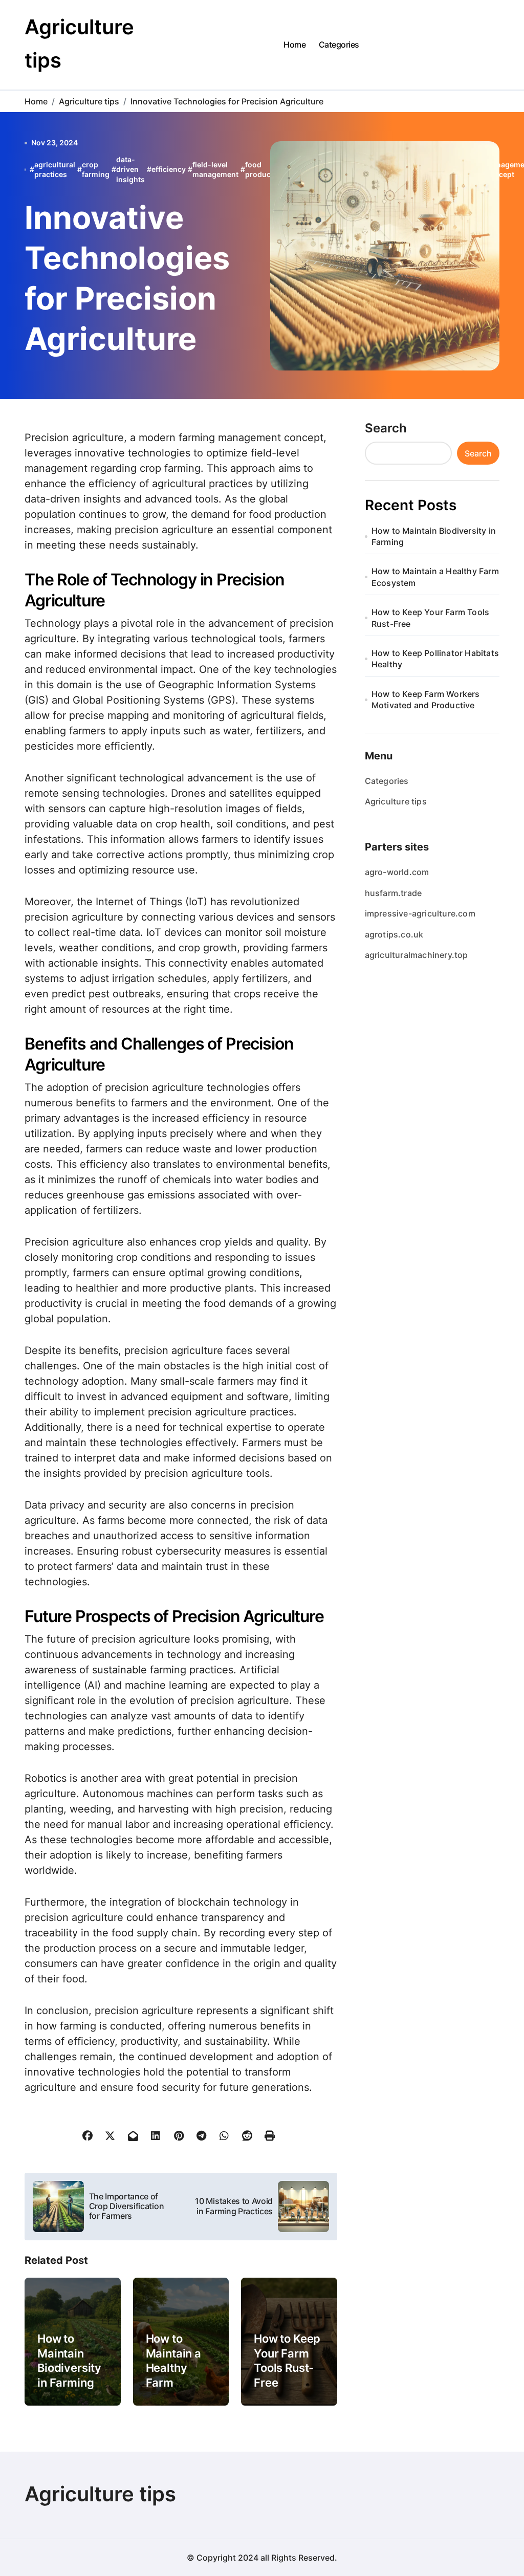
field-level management (215, 170)
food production (265, 170)
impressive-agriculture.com (420, 913)
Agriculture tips (396, 801)
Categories (339, 45)
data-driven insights (130, 169)
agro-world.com (397, 872)
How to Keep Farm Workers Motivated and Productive (426, 700)
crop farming (96, 170)
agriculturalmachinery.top (417, 955)
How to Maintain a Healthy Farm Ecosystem (176, 2368)
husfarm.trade (394, 893)
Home (294, 45)
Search (386, 428)
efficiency (169, 169)
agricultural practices (55, 170)
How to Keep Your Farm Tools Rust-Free (287, 2361)
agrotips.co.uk (394, 934)
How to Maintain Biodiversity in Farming (69, 2361)
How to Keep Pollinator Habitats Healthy (435, 659)
